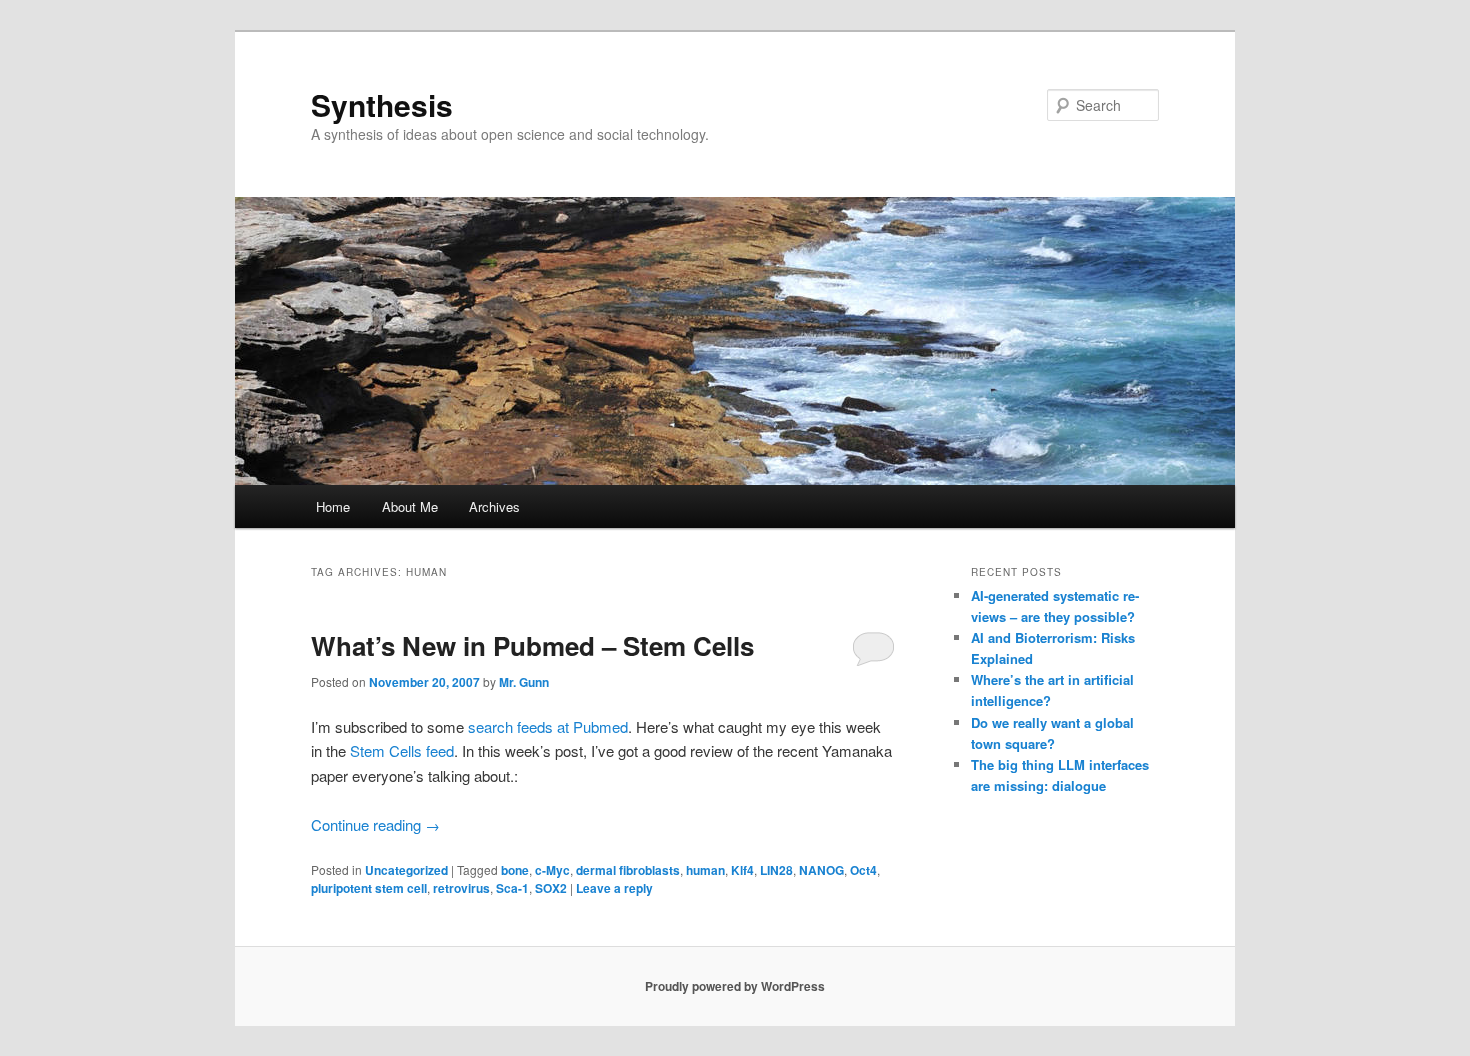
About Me (410, 506)
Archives (494, 506)
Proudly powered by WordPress (735, 986)
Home (333, 506)
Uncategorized (406, 870)
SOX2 (551, 888)
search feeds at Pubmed (548, 726)
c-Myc (552, 870)
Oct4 (863, 870)
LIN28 (776, 870)
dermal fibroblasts (628, 870)
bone (515, 870)
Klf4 (742, 870)
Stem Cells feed (402, 750)
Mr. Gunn (524, 682)
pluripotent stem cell (369, 888)
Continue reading (375, 824)
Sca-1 (512, 888)
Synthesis (382, 104)
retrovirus (461, 888)
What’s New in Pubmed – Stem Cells (532, 645)
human (705, 870)
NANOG (821, 870)
